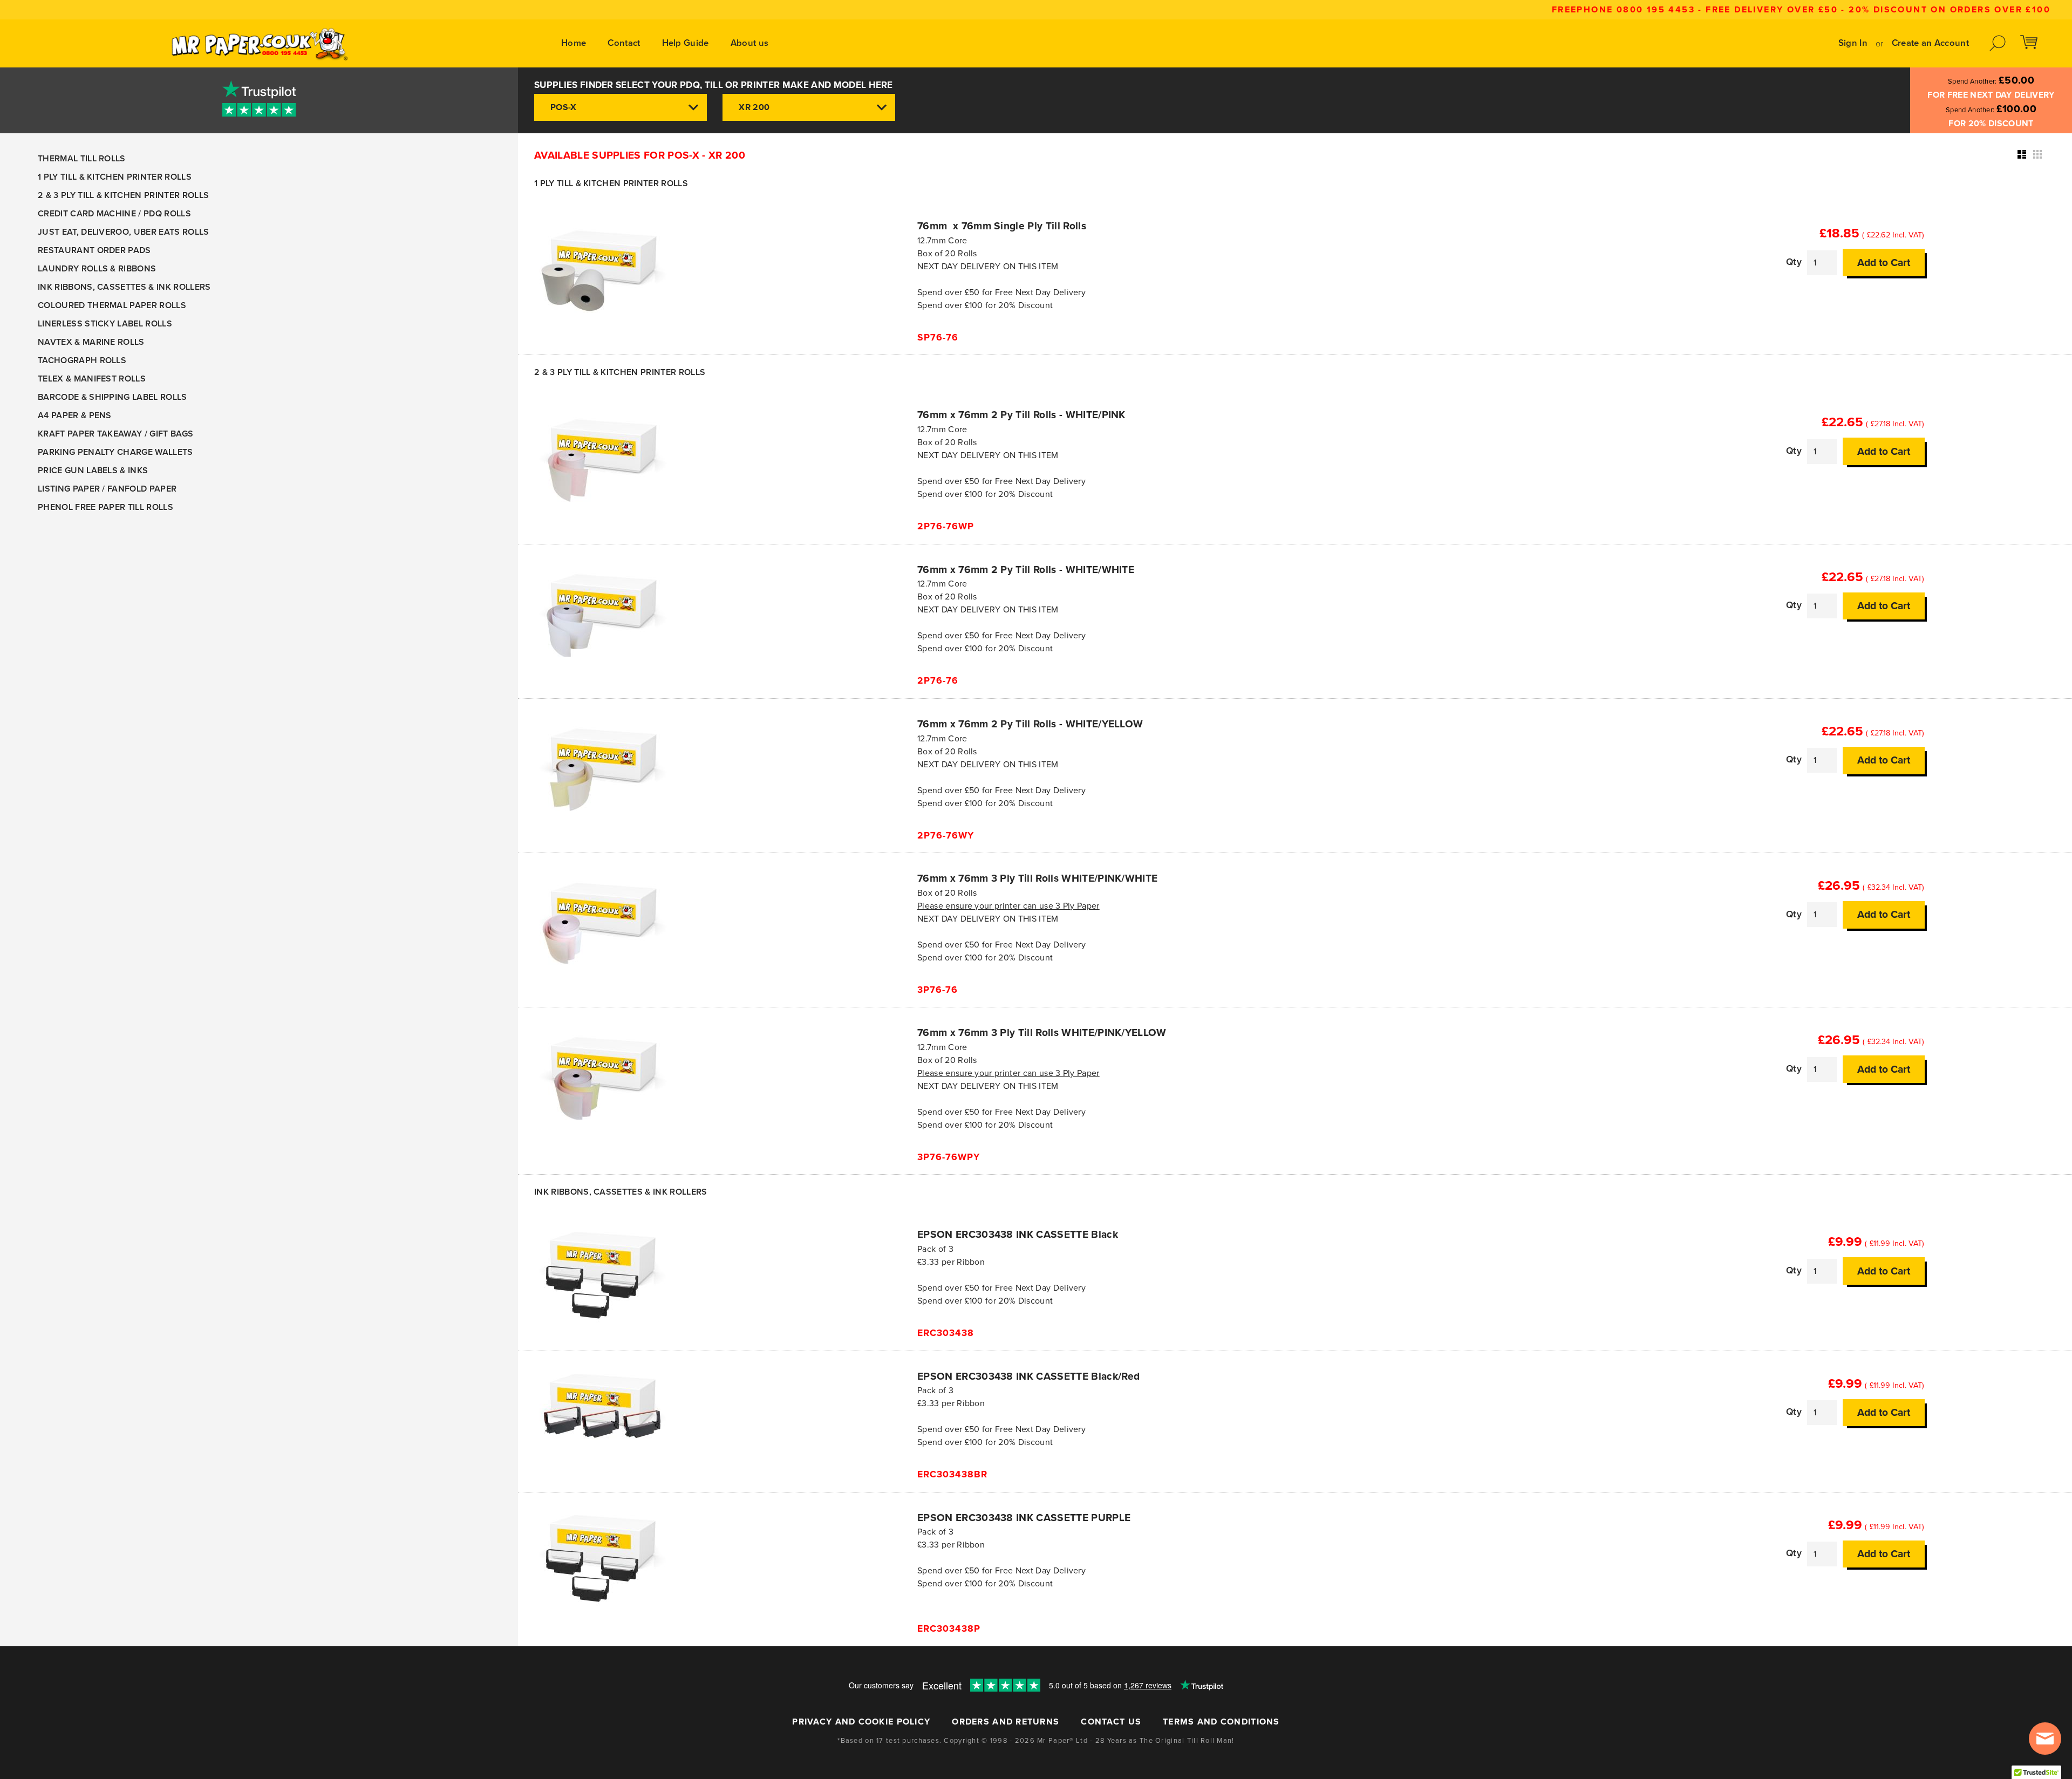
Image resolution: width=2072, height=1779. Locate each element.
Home (574, 43)
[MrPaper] (259, 43)
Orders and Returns (1006, 1722)
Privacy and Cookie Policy (861, 1722)
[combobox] (621, 107)
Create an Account (1930, 43)
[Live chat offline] (2045, 1739)
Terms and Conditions (1221, 1722)
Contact (624, 43)
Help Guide (686, 43)
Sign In (1853, 43)
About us (750, 43)
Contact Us (1111, 1722)
